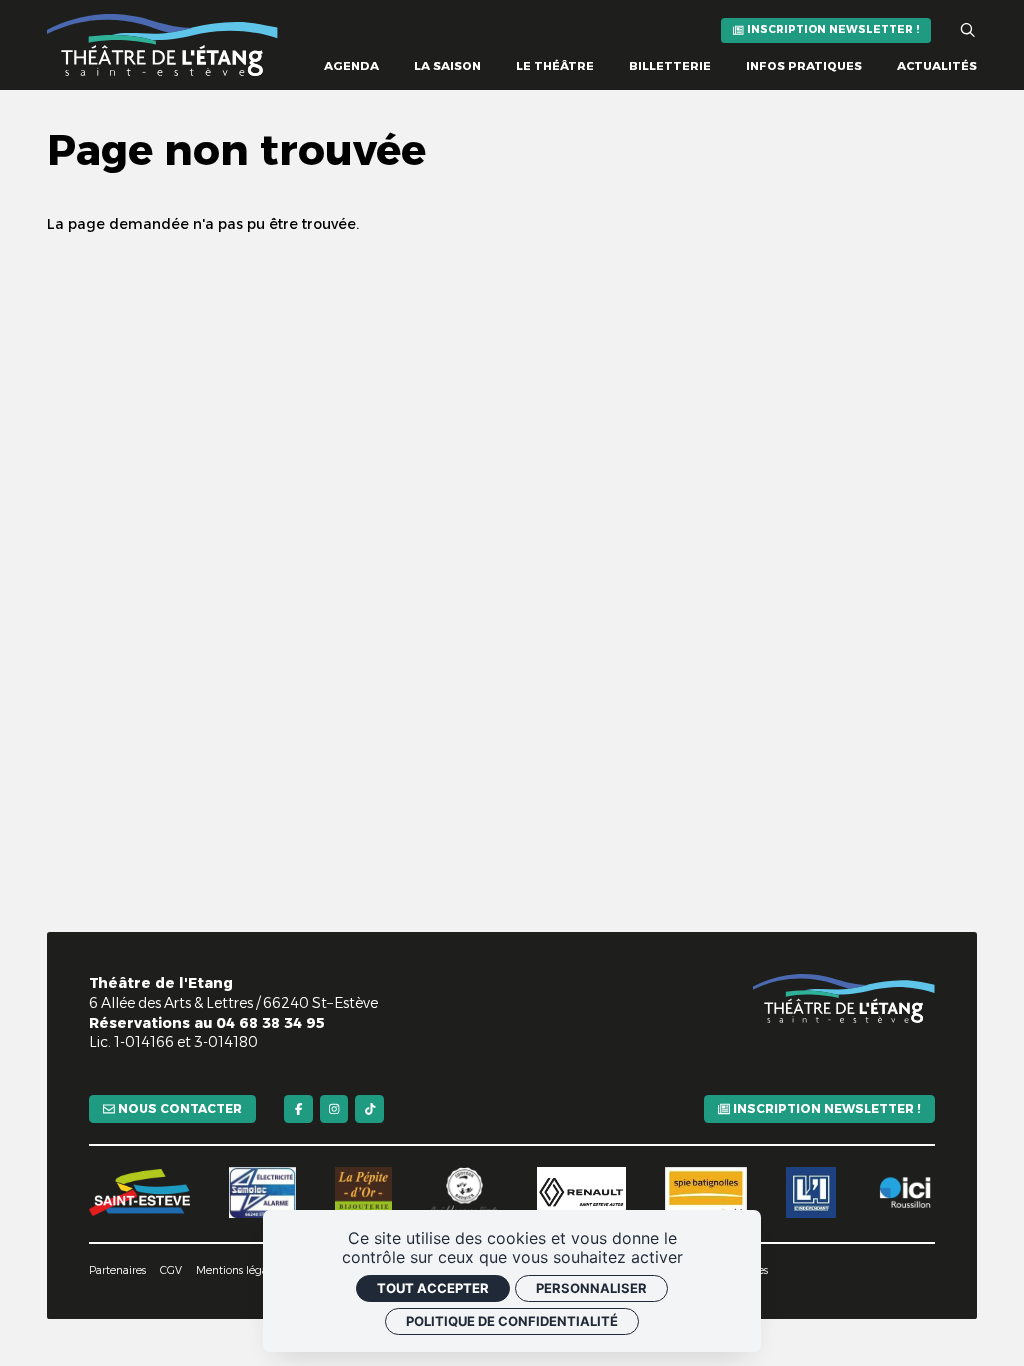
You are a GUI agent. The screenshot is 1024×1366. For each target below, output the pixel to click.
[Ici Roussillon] (905, 1192)
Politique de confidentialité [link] (512, 1321)
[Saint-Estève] (139, 1193)
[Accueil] (162, 45)
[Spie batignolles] (706, 1192)
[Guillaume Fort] (464, 1192)
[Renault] (581, 1192)
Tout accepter (433, 1288)
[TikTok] (369, 1109)
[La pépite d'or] (363, 1192)
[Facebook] (298, 1109)
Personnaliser (591, 1288)
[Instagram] (334, 1109)
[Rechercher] (968, 31)
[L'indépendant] (811, 1192)
